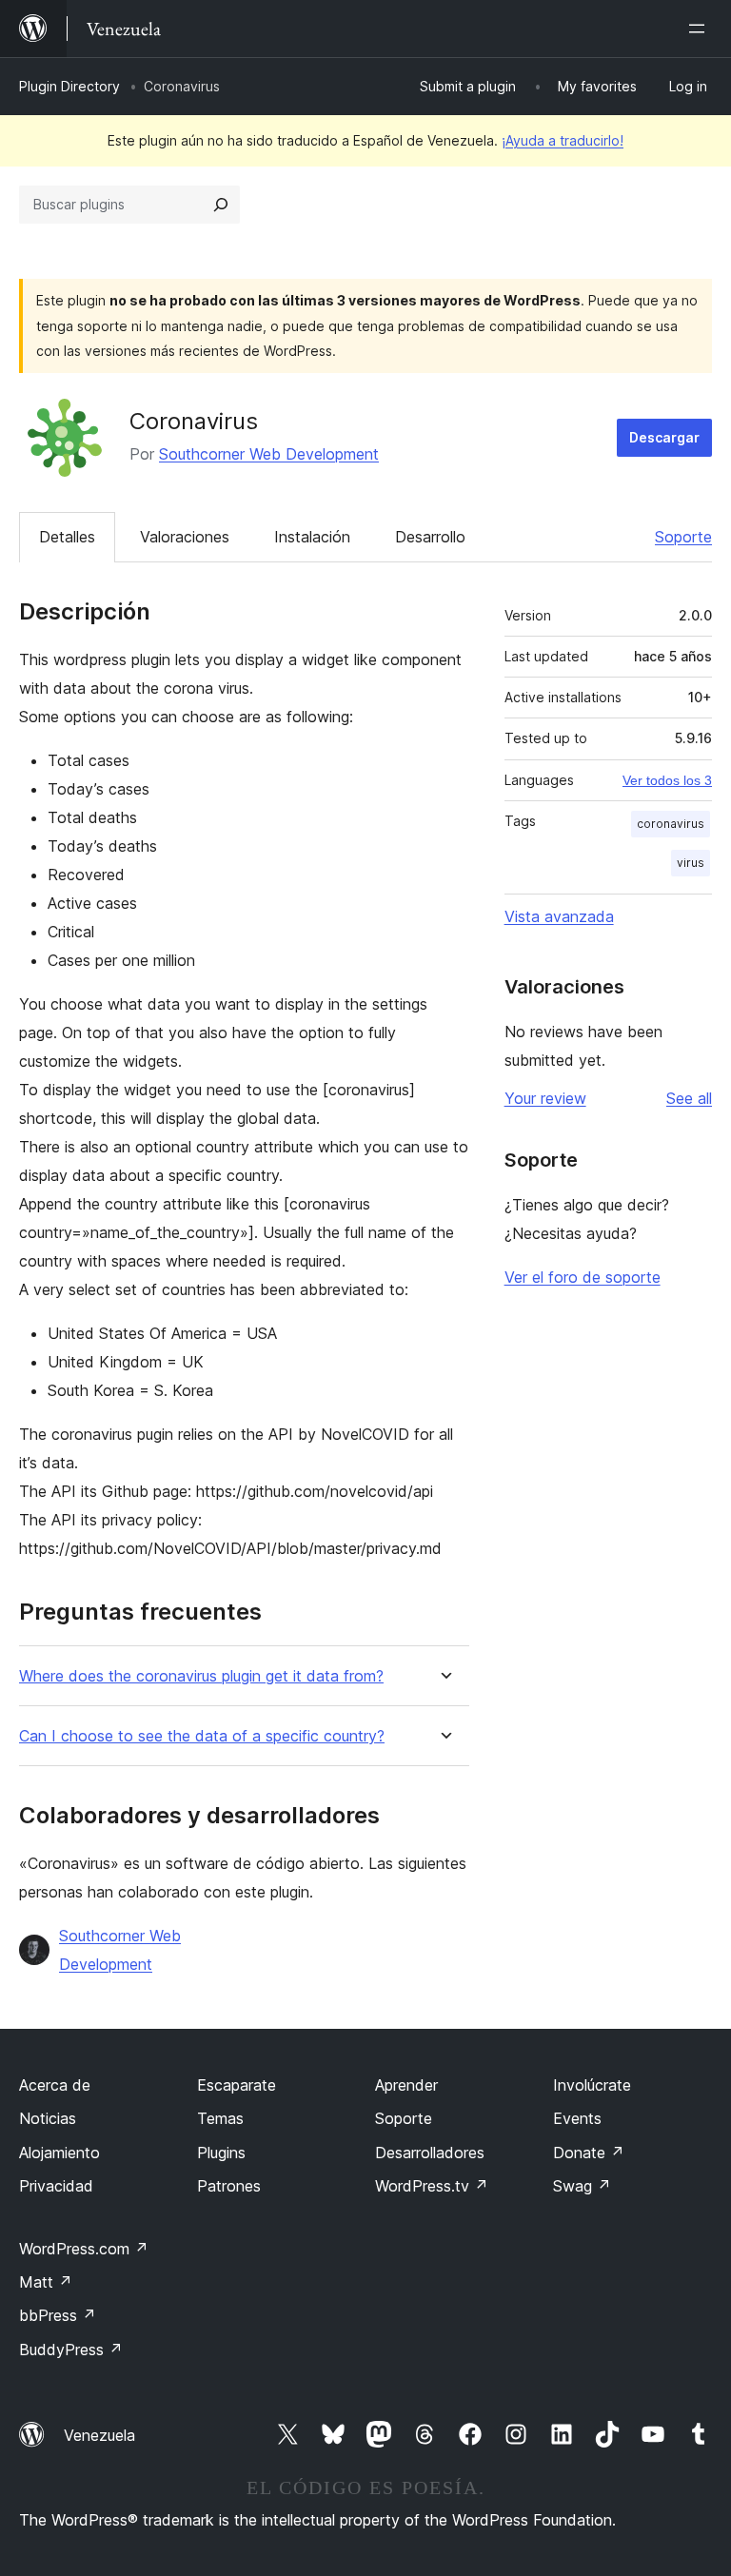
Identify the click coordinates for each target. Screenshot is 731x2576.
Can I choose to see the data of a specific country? (202, 1736)
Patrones (229, 2186)
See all (689, 1098)
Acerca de (55, 2085)
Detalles (67, 537)
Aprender (406, 2085)
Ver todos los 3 (667, 780)
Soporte (683, 537)
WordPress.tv (432, 2186)
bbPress (58, 2315)
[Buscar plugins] (221, 205)
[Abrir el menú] (701, 29)
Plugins (221, 2153)
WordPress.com (84, 2249)
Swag (582, 2186)
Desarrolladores (430, 2153)
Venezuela (99, 2435)
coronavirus (671, 824)
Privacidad (56, 2186)
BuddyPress (71, 2350)
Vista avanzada (559, 916)
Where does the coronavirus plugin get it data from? (201, 1676)
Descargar (664, 437)
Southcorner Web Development (269, 454)
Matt (46, 2282)
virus (691, 863)
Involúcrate (592, 2085)
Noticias (48, 2118)
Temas (220, 2118)
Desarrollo (430, 537)
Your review (545, 1098)
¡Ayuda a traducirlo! (563, 140)
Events (577, 2118)
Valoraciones (185, 537)
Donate (589, 2153)
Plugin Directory (69, 86)
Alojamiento (59, 2153)
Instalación (312, 537)
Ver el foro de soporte (583, 1277)
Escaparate (237, 2085)
